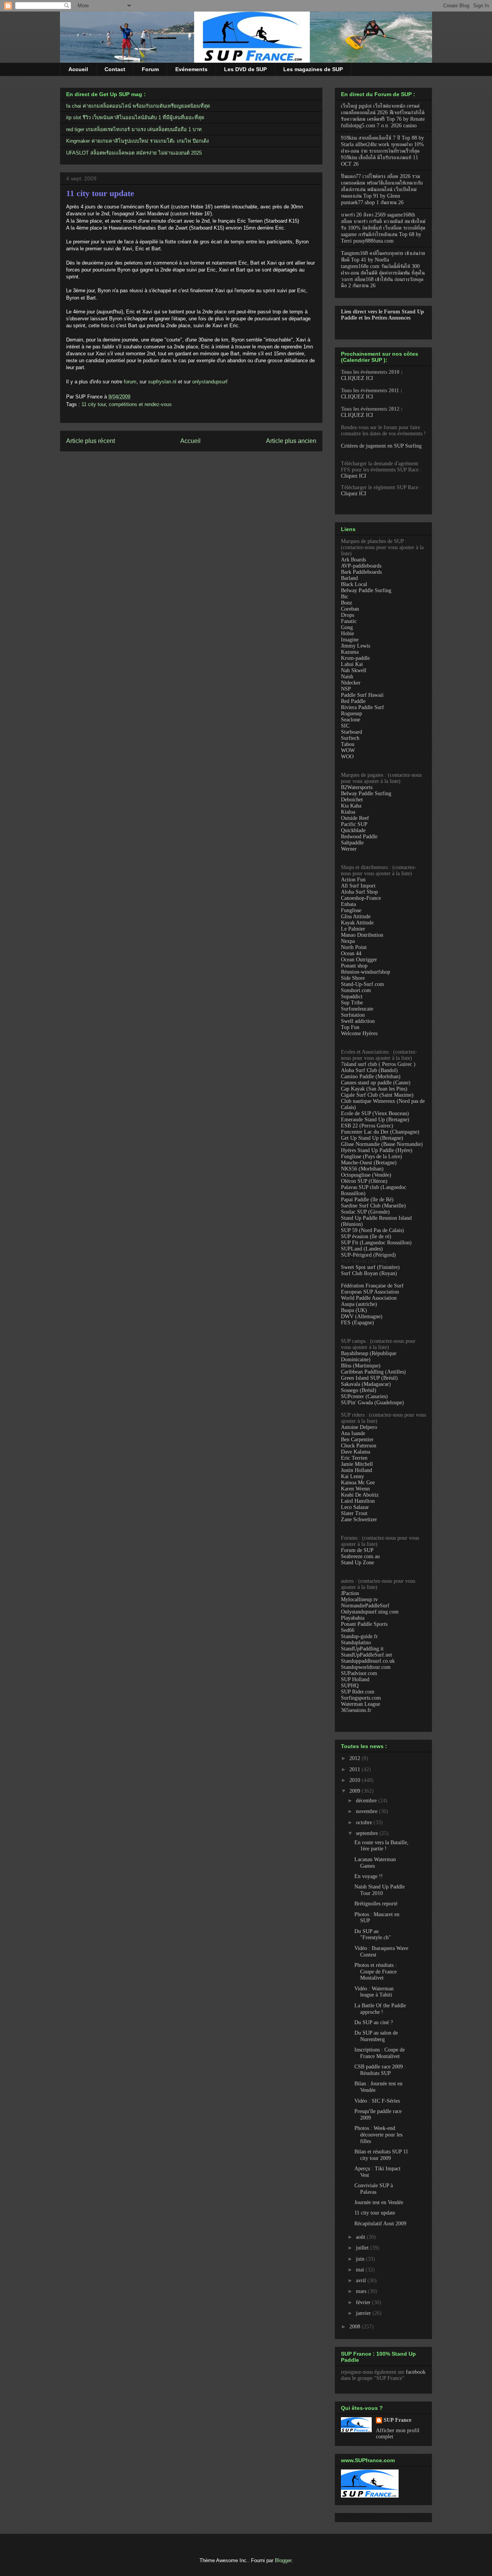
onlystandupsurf (210, 382)
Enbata (348, 904)
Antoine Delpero (359, 1427)
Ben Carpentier (357, 1440)
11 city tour (94, 404)
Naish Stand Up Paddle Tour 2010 (380, 1890)
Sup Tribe (352, 1003)
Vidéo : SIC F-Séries (377, 2101)
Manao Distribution (362, 935)
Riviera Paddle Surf (362, 707)
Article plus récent (91, 441)
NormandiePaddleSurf (365, 1606)
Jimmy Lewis (356, 646)
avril (362, 2280)
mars (362, 2291)
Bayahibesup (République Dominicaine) (369, 1356)
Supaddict (352, 997)
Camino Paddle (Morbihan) (371, 1077)
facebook (416, 2372)
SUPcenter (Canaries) (364, 1396)
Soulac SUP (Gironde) (365, 1212)
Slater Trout (354, 1513)
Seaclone (351, 720)
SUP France (397, 2420)
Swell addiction (358, 1021)
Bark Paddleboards (361, 572)
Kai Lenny (352, 1476)
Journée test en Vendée (379, 2202)
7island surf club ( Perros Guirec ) (378, 1064)
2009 (356, 1791)
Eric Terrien (354, 1458)
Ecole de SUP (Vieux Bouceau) (375, 1113)
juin (361, 2259)
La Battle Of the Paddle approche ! (380, 2009)
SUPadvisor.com (359, 1673)
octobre (365, 1823)
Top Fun (350, 1027)
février (364, 2302)
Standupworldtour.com (366, 1667)
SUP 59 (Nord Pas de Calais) (372, 1230)
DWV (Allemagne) (362, 1316)
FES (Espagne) (357, 1323)
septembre (368, 1833)
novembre (367, 1811)
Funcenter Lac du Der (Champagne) (380, 1132)
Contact (115, 69)
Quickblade (353, 830)
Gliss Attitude (356, 917)
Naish (347, 677)
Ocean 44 (351, 953)
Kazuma (350, 652)
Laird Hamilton (358, 1501)
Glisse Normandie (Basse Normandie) (382, 1144)
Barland (349, 578)
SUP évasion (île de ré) (366, 1236)
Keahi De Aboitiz (360, 1495)
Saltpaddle (352, 843)
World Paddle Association (369, 1298)
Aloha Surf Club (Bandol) (369, 1070)
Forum (150, 69)
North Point (354, 947)
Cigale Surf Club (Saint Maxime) (377, 1095)
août (361, 2237)
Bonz (347, 603)
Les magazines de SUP (313, 69)
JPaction (350, 1593)
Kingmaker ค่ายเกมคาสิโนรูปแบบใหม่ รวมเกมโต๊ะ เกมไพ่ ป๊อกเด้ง (137, 141)
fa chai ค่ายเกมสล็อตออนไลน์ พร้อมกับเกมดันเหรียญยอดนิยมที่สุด (138, 106)
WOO (347, 757)
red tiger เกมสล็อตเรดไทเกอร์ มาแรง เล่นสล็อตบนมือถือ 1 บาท (134, 129)
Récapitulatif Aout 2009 (380, 2224)
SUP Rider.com (358, 1692)
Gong (347, 627)
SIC (345, 726)
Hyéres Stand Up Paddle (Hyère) (377, 1150)
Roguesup (352, 714)
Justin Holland (357, 1470)
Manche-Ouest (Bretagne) (369, 1163)
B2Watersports (357, 787)
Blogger (283, 2560)
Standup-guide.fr (359, 1636)
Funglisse (351, 910)
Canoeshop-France (361, 898)
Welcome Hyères (359, 1033)
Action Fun (353, 880)
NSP (346, 689)
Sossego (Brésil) (359, 1390)
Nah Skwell (354, 670)
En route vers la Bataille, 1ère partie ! (381, 1846)
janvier (364, 2313)
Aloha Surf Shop (359, 892)
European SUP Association (370, 1292)
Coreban (350, 609)
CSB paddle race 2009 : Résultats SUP (380, 2070)
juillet (363, 2248)
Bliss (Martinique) (361, 1366)
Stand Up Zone (357, 1563)
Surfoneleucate (357, 1009)
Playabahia (353, 1618)
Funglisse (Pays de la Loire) (371, 1156)
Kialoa (348, 812)
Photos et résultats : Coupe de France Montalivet (376, 1972)
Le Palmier (353, 929)
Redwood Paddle (359, 837)
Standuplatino (356, 1643)
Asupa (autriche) (359, 1304)
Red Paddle (353, 701)
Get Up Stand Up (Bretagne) (372, 1138)
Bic (345, 597)
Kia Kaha (351, 806)
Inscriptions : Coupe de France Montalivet (380, 2053)
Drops (347, 615)
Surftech (350, 738)
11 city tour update (100, 193)
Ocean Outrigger (359, 960)
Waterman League (361, 1704)
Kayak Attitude (357, 923)
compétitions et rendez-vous (140, 404)
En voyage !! (369, 1876)
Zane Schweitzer (359, 1519)
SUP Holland (355, 1679)
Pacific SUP (354, 824)
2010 (356, 1780)
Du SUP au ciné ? (374, 2022)
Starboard (352, 732)
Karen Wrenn (355, 1489)
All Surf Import (358, 886)
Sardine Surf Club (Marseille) (373, 1206)
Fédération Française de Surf (372, 1286)
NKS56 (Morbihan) (362, 1169)
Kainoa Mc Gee (358, 1483)
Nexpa (348, 941)
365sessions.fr (356, 1710)
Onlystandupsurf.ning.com (370, 1612)
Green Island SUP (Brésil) (369, 1378)
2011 (356, 1769)
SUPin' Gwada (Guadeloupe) (372, 1403)
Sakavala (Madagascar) (366, 1384)
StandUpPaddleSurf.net (367, 1655)
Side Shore (353, 978)
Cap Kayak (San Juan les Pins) (374, 1089)
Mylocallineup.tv (359, 1599)
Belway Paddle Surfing (366, 590)
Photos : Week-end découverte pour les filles (378, 2135)
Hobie (347, 634)
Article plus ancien (291, 441)
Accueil (78, 69)
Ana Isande (353, 1433)
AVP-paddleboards (361, 566)
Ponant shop (354, 966)
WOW (348, 750)
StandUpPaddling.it (362, 1649)
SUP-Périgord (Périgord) (368, 1255)
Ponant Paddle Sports (364, 1624)
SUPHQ (350, 1686)
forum (130, 382)
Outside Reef (355, 818)
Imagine (350, 640)
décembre (367, 1801)
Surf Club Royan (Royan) (369, 1273)
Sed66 (348, 1630)
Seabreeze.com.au (360, 1556)
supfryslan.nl (162, 382)
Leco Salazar (355, 1507)
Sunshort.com (356, 990)
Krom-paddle (355, 658)
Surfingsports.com (361, 1698)
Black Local (354, 584)
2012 (356, 1758)
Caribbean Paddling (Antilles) (373, 1372)
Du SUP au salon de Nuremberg (376, 2036)
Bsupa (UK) (354, 1310)
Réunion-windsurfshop (366, 972)
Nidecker (351, 683)
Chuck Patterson (359, 1446)
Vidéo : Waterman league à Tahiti (374, 1992)
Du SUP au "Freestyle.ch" (373, 1935)
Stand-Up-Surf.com (362, 984)
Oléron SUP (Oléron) (364, 1181)
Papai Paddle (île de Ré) (367, 1200)
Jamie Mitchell (357, 1464)
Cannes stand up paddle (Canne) (376, 1083)
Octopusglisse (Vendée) (366, 1175)
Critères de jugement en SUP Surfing (381, 446)
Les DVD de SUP (245, 69)
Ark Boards (353, 560)
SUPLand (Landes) (362, 1249)
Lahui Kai (352, 664)
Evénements (191, 69)
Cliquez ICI (354, 476)
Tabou (348, 744)
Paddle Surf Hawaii (362, 695)
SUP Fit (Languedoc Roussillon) (376, 1243)
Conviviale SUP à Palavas (374, 2189)
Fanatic (349, 621)
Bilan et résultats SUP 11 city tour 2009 (381, 2155)
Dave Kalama (356, 1452)
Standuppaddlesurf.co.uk (368, 1661)
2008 (356, 2327)
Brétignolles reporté (376, 1904)
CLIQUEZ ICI (357, 378)
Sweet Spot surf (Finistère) (370, 1267)
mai (361, 2270)
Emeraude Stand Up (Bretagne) (375, 1120)
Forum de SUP (357, 1550)
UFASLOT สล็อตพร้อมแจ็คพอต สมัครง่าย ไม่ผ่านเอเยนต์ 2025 (134, 153)
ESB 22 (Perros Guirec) (367, 1126)
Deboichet (352, 800)
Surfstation (353, 1015)
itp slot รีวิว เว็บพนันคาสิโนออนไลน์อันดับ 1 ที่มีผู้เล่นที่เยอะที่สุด (135, 117)
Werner (349, 849)
